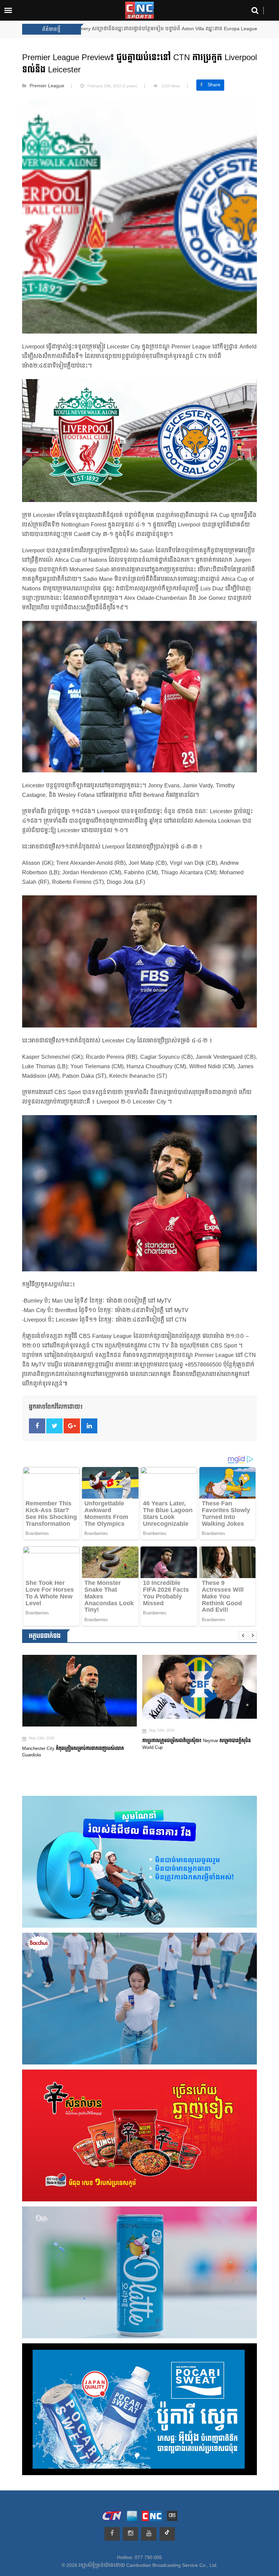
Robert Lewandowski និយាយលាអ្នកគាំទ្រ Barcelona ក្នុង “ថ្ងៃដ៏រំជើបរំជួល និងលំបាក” (198, 1746)
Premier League (47, 86)
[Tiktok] (167, 2534)
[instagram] (130, 2534)
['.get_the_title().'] (80, 1687)
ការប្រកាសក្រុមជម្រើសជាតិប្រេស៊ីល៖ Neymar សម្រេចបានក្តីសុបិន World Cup (76, 1744)
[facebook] (112, 2534)
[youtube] (149, 2534)
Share (214, 85)
